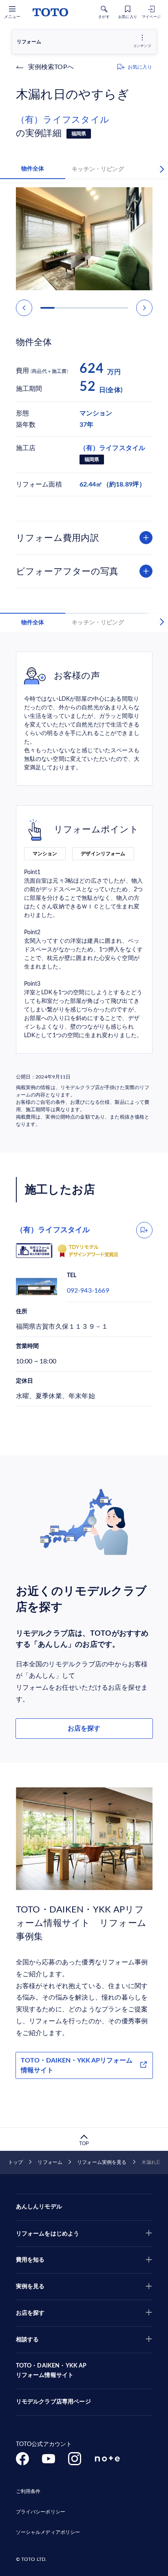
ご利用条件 (28, 2491)
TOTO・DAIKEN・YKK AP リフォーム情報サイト (51, 2371)
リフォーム (50, 2162)
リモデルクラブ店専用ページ (53, 2402)
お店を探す (84, 1729)
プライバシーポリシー (41, 2512)
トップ (15, 2162)
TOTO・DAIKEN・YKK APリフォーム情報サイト (77, 2065)
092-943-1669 (88, 1291)
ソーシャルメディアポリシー (48, 2532)
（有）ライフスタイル (63, 120)
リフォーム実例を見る (102, 2162)
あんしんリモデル (39, 2207)
